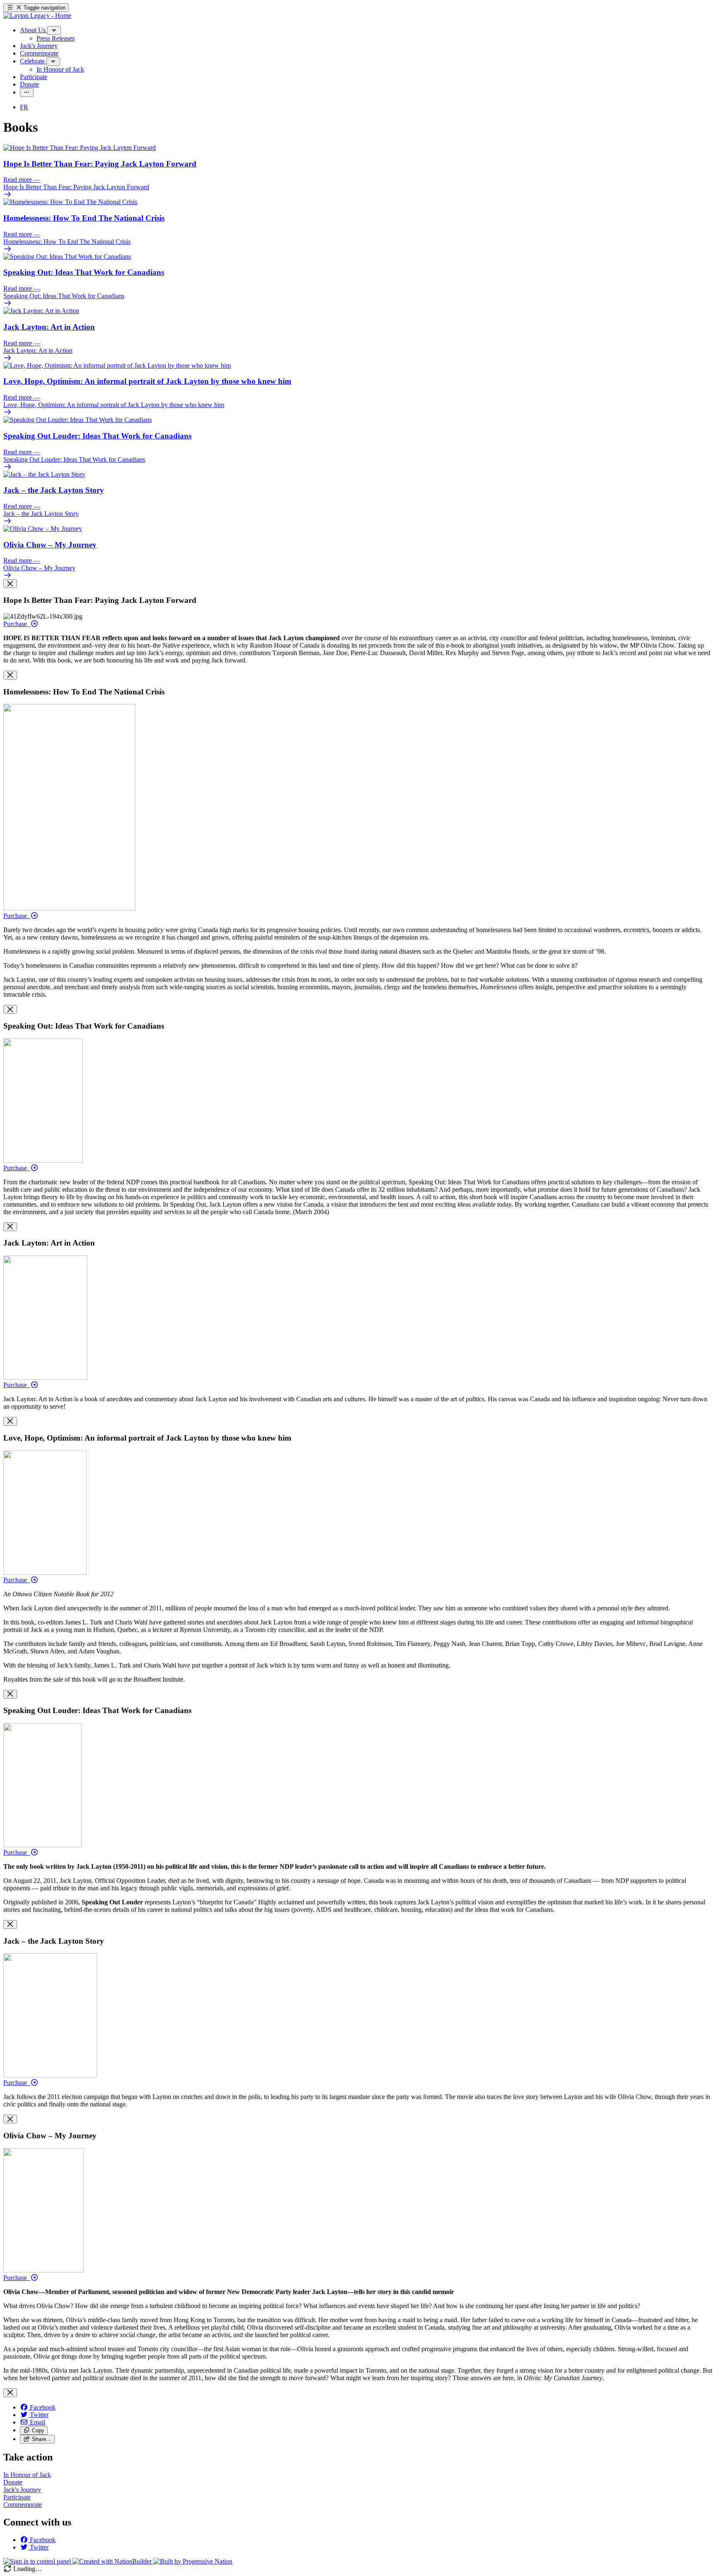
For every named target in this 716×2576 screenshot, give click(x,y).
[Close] (10, 584)
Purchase (17, 624)
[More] (54, 30)
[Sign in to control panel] (38, 2561)
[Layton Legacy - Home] (37, 16)
